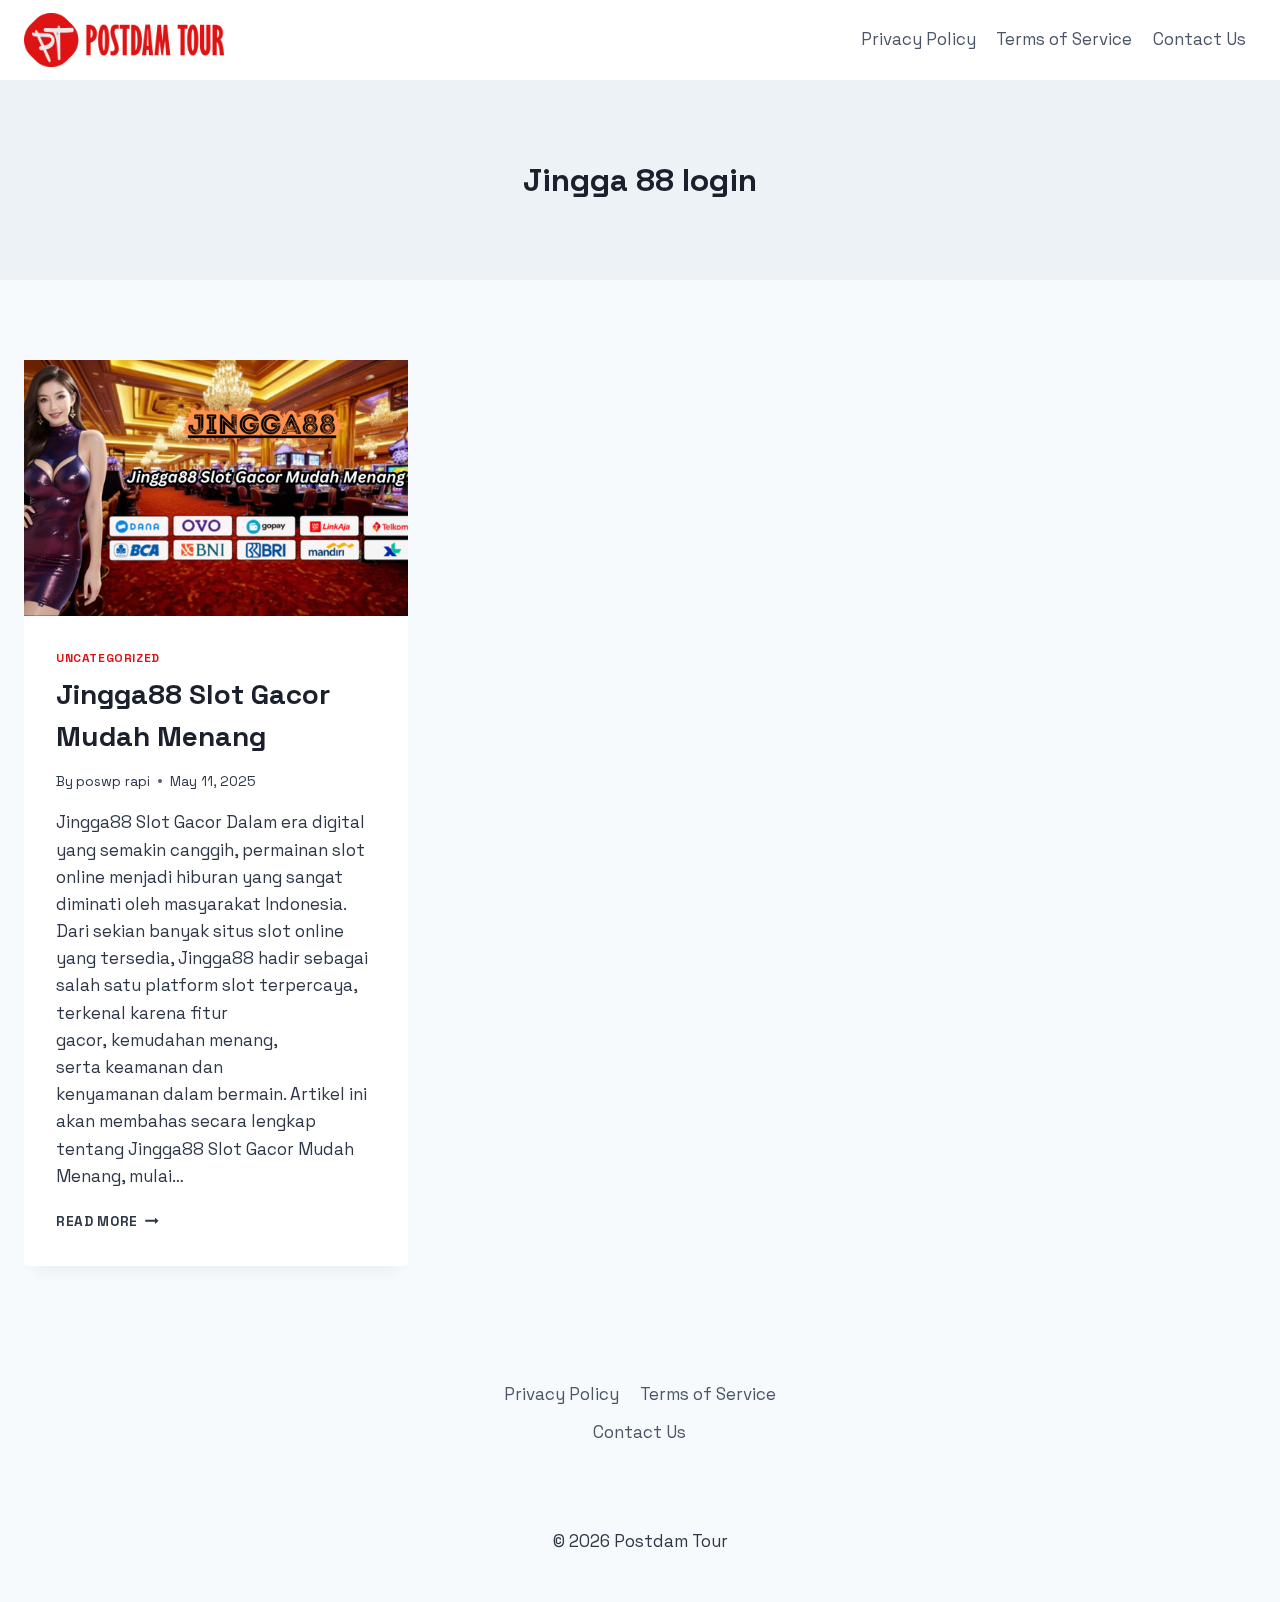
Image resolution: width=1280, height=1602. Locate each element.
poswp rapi (113, 781)
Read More (107, 1221)
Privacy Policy (918, 39)
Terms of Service (1064, 39)
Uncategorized (108, 657)
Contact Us (1199, 39)
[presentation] (216, 488)
